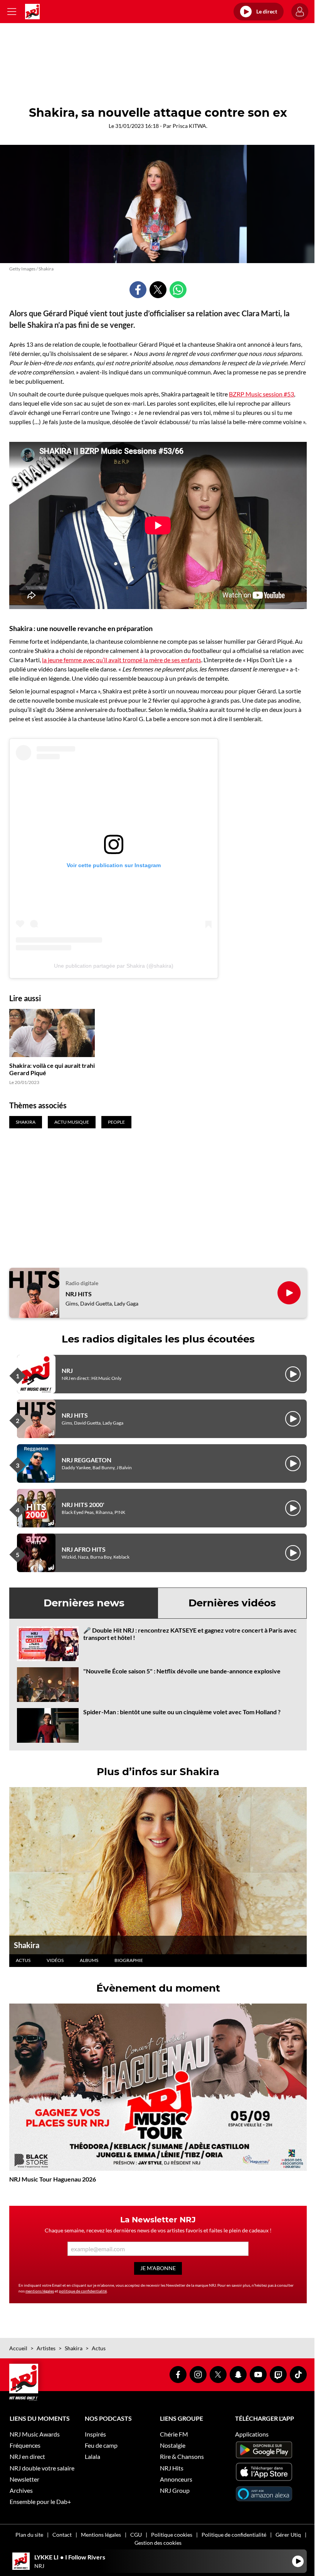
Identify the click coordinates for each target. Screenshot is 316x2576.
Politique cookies (172, 2535)
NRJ (67, 1370)
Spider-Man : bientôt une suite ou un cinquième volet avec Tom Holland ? (182, 1712)
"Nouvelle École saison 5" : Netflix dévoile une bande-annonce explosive (182, 1671)
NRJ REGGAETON (87, 1460)
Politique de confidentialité (234, 2535)
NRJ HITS (79, 1294)
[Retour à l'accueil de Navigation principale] (32, 12)
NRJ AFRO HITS (84, 1549)
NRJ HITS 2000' (83, 1504)
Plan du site (29, 2535)
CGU (136, 2535)
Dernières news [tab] (84, 1603)
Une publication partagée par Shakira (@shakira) (114, 966)
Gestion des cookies (158, 2543)
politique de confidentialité (83, 2291)
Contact (62, 2535)
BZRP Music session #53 (261, 394)
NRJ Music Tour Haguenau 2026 (53, 2179)
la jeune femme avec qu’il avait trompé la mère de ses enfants (122, 660)
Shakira (27, 1945)
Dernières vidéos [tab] (232, 1603)
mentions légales (40, 2291)
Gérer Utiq (288, 2535)
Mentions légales (101, 2535)
